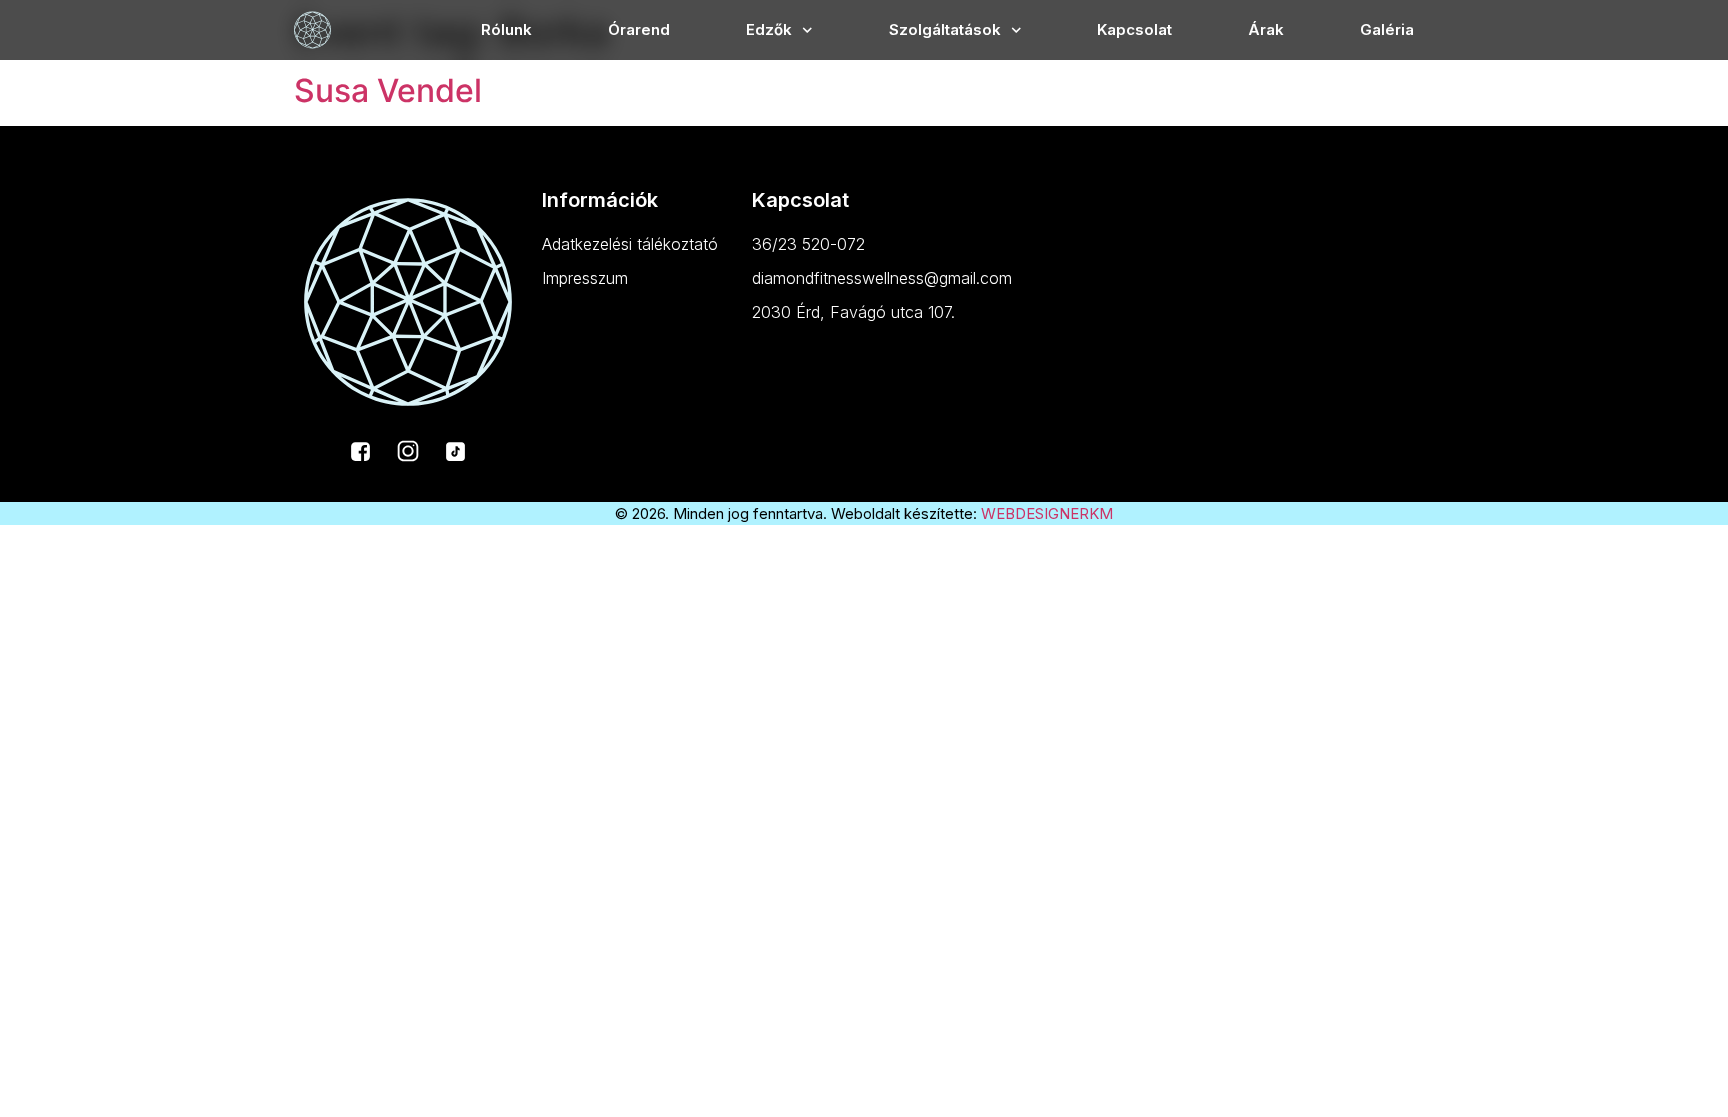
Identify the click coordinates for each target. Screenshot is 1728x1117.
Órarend (639, 29)
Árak (1266, 29)
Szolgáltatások (945, 29)
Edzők (769, 29)
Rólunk (506, 29)
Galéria (1387, 29)
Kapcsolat (1134, 29)
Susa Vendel (388, 90)
